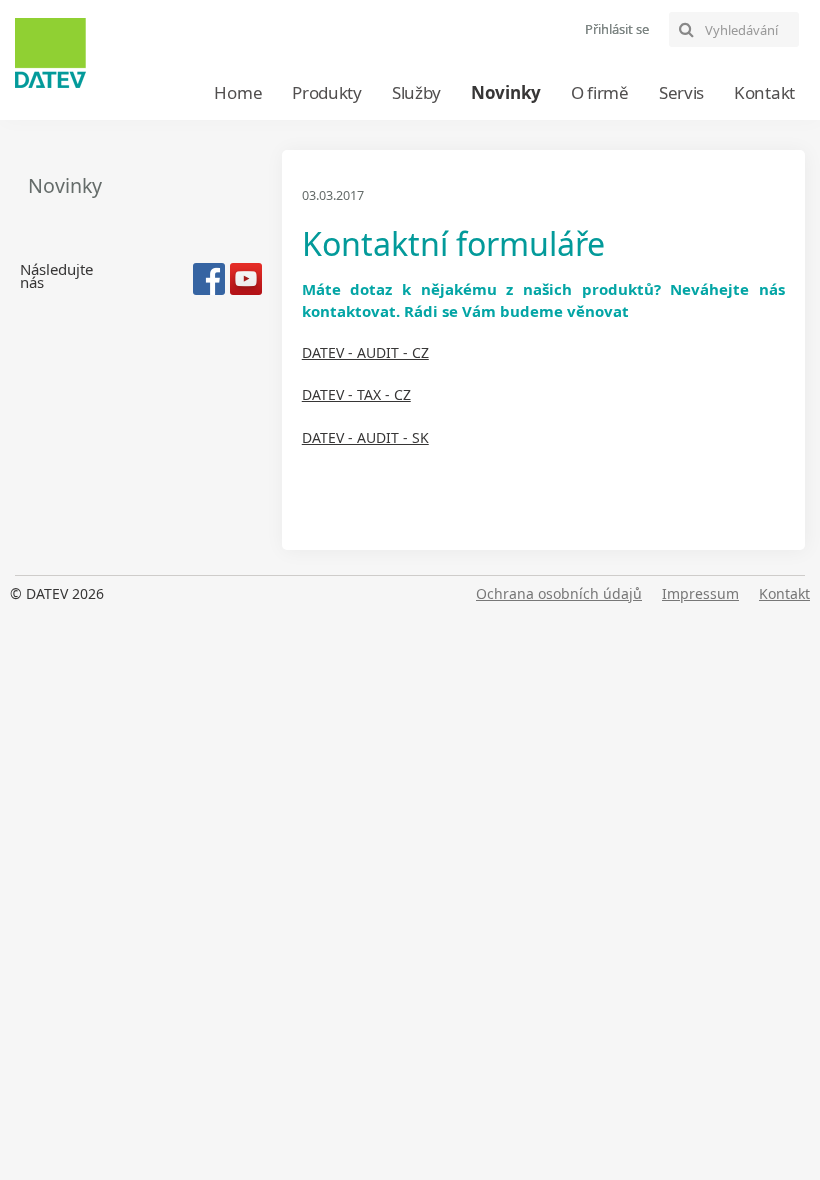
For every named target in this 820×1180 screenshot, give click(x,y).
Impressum (700, 593)
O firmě (600, 92)
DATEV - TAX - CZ (356, 394)
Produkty (327, 92)
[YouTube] (246, 279)
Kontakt (764, 92)
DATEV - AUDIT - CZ (365, 352)
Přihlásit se (617, 29)
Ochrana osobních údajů (559, 593)
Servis (681, 92)
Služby (416, 92)
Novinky (506, 92)
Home (238, 92)
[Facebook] (209, 279)
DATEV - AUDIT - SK (365, 437)
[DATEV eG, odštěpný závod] (50, 53)
